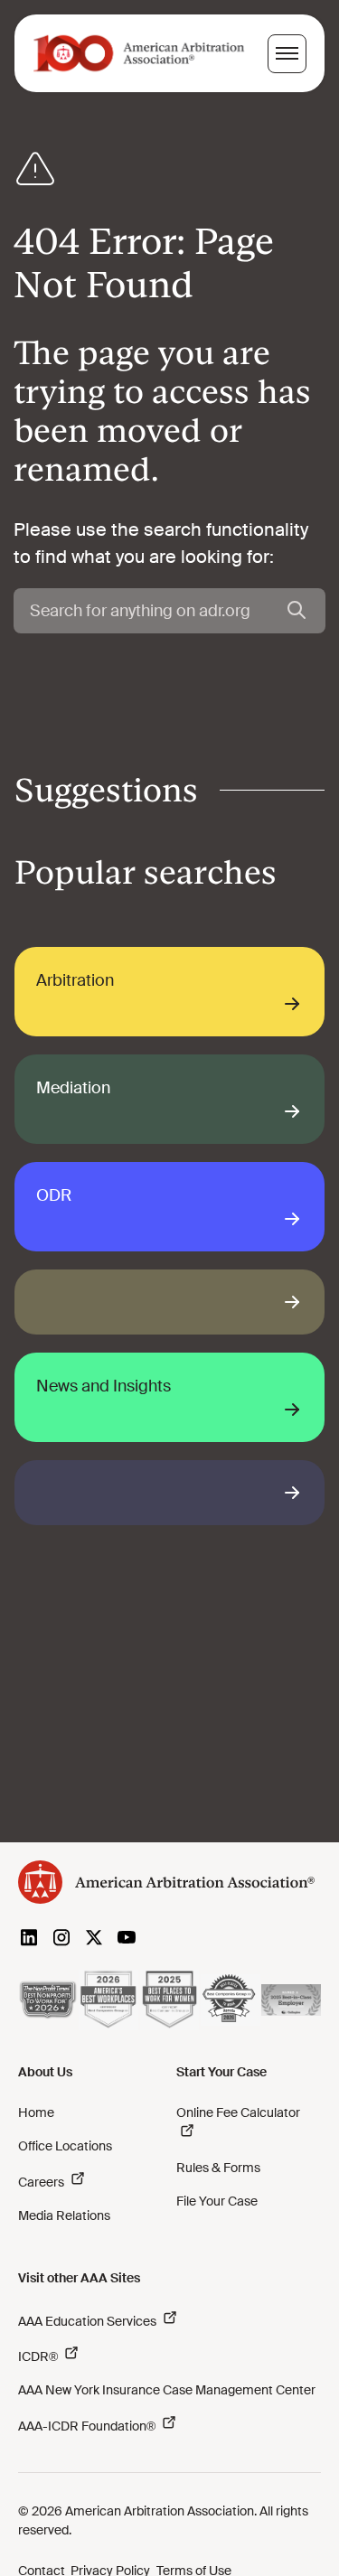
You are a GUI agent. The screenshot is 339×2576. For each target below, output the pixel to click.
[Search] (297, 611)
